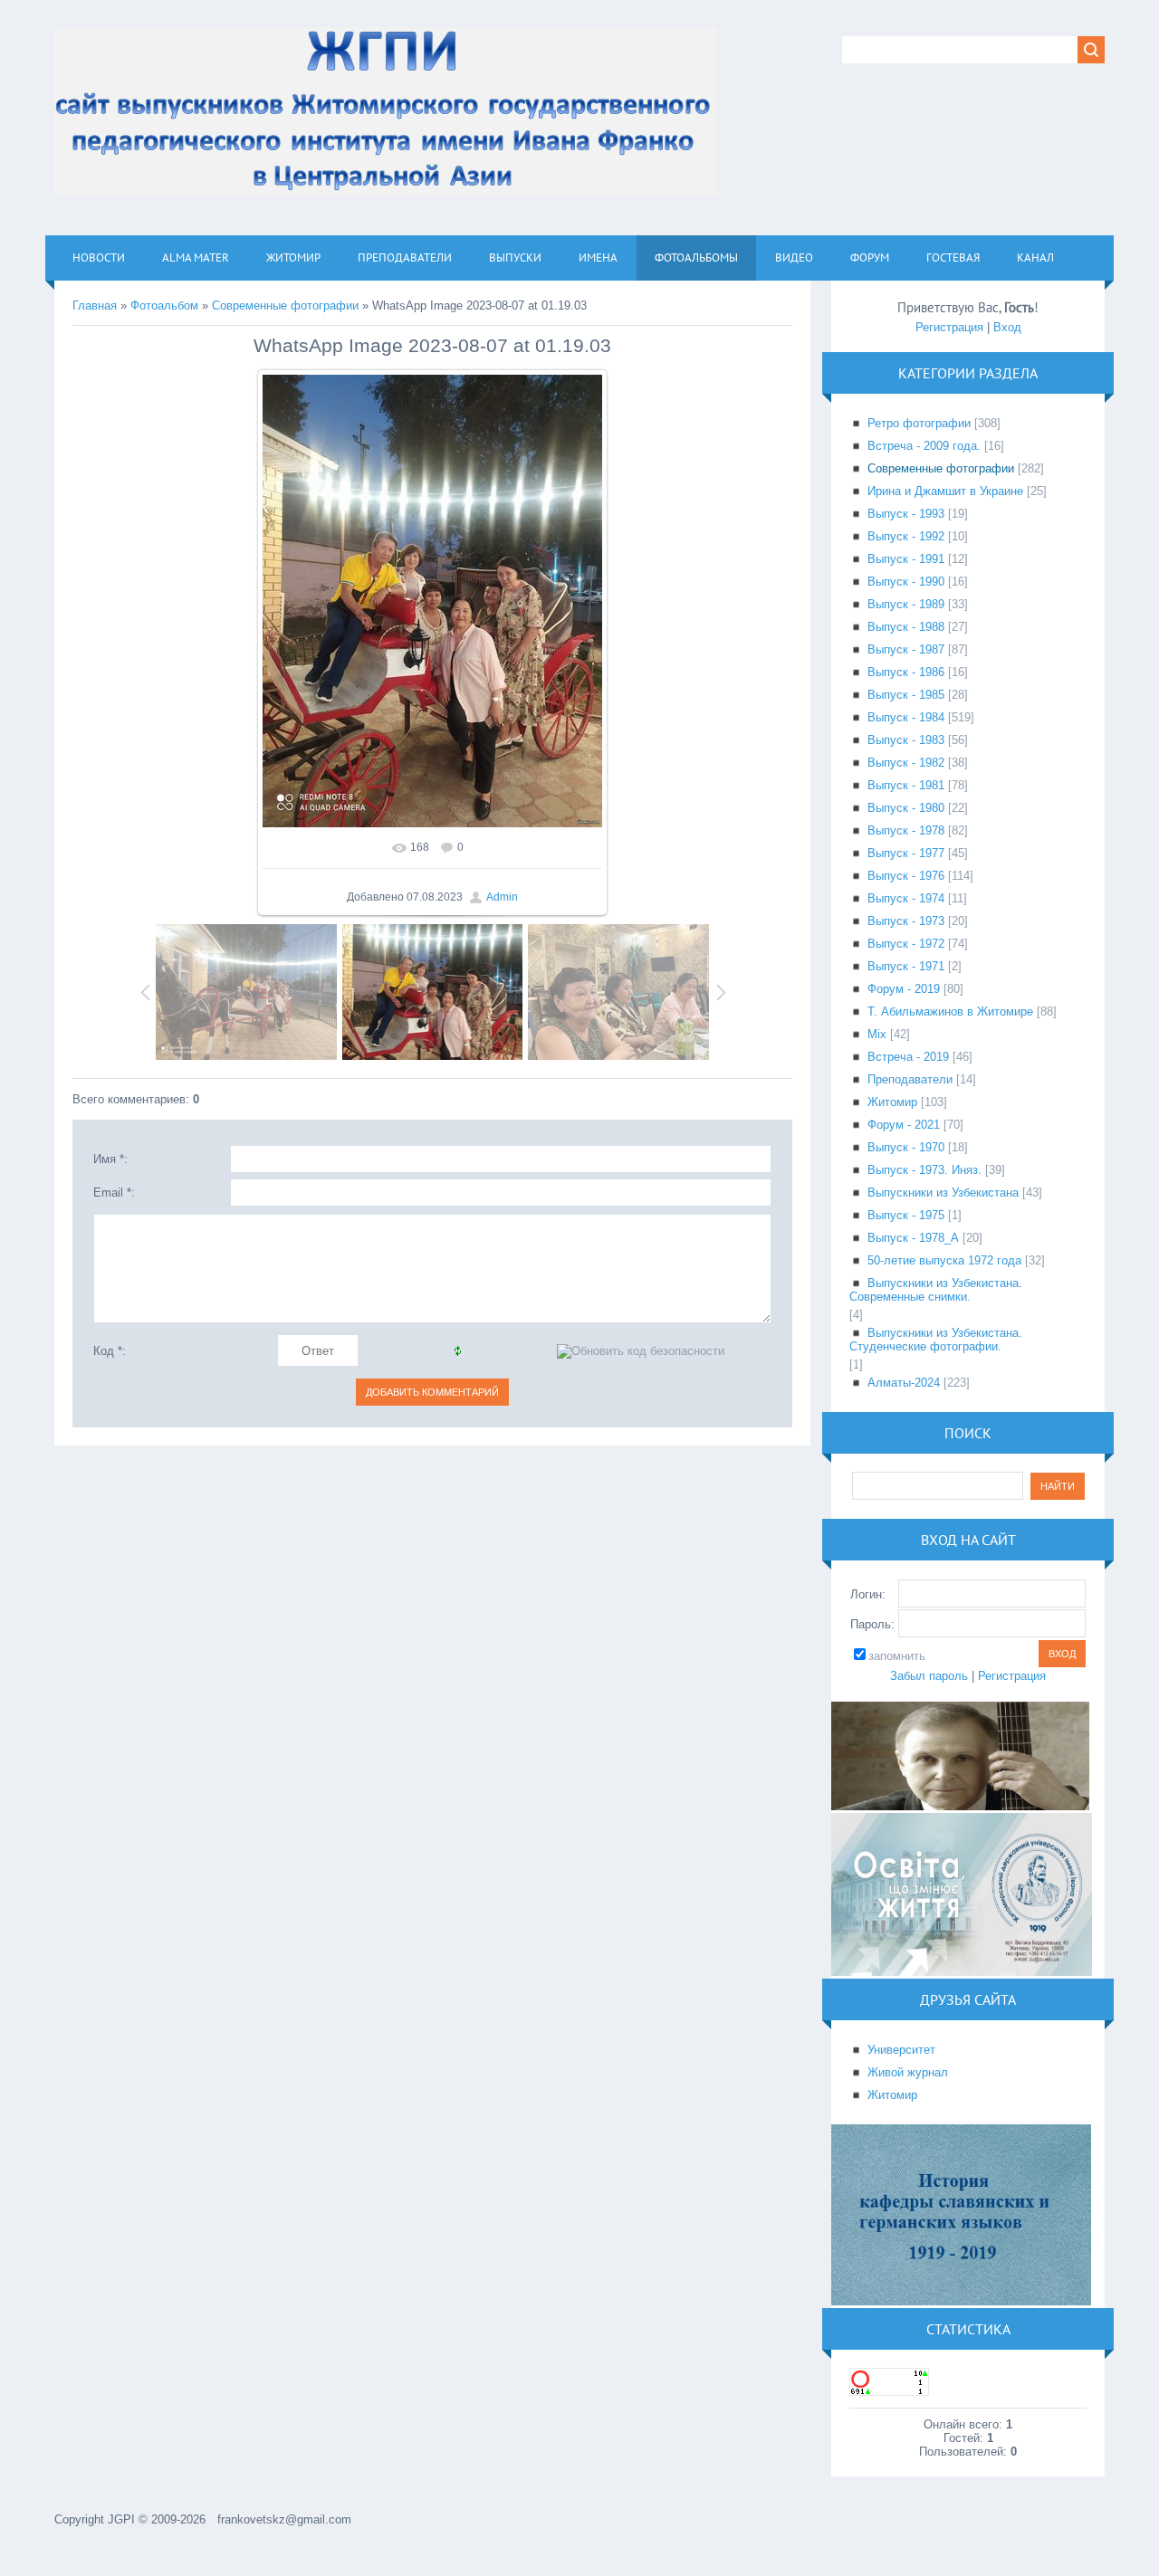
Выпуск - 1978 (906, 830)
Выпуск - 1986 (906, 672)
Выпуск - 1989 (906, 604)
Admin (502, 897)
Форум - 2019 (904, 989)
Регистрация (949, 327)
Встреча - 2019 (908, 1057)
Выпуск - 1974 (906, 898)
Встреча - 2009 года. (924, 446)
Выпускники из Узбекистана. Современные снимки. (936, 1290)
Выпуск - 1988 (906, 627)
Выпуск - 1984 (906, 717)
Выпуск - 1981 (906, 785)
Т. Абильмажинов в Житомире (950, 1011)
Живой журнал (908, 2072)
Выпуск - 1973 (906, 921)
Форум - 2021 (904, 1125)
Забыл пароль (929, 1676)
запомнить (897, 1656)
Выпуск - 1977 (906, 853)
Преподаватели (910, 1079)
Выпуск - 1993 (906, 514)
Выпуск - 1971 (906, 966)
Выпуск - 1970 (906, 1147)
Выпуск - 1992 (906, 536)
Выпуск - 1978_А (913, 1238)
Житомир (892, 1102)
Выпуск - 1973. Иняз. (924, 1170)
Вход (1007, 327)
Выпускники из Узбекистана (943, 1193)
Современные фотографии (285, 305)
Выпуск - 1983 (906, 740)
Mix (877, 1034)
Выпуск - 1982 (906, 763)
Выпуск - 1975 (906, 1215)
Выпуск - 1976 (906, 876)
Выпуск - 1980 (906, 808)
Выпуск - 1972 (906, 944)
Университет (901, 2050)
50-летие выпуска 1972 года (944, 1260)
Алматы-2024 (904, 1383)
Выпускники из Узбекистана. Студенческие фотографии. (936, 1340)
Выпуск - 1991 (906, 559)
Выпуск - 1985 (906, 695)
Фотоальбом (164, 305)
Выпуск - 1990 (906, 582)
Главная (95, 305)
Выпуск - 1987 (906, 649)
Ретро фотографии (919, 423)
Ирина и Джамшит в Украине (945, 491)
